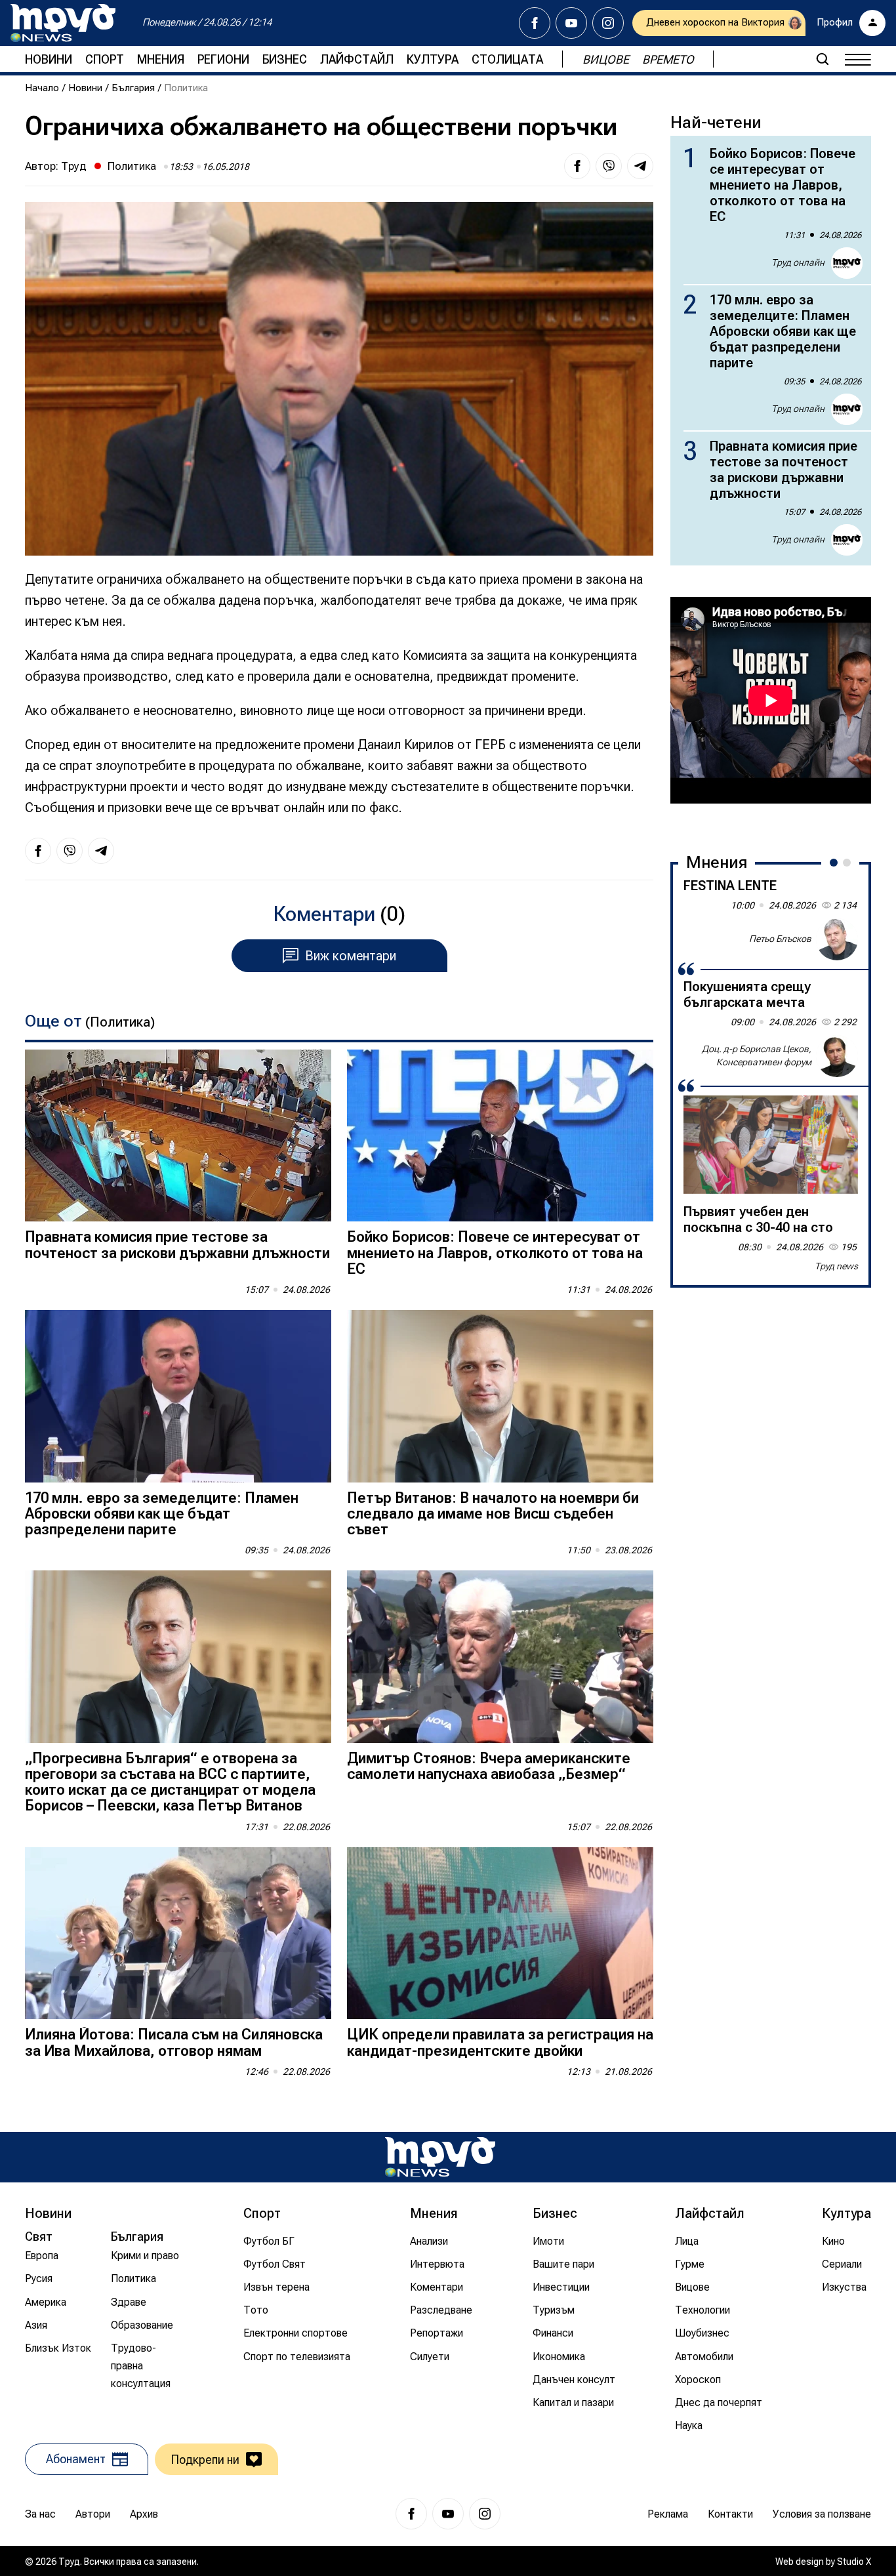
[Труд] (440, 2157)
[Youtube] (571, 23)
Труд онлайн (798, 262)
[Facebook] (535, 23)
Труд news (836, 1266)
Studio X (854, 2562)
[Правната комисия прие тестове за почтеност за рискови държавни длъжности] (178, 1136)
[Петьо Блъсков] (837, 939)
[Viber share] (609, 166)
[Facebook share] (577, 166)
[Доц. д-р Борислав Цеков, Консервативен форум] (837, 1056)
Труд (74, 166)
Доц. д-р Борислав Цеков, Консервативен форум (757, 1055)
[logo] (63, 23)
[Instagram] (608, 23)
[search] (823, 59)
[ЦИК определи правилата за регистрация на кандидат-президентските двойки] (500, 1933)
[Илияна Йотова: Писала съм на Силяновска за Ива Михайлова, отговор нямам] (178, 1933)
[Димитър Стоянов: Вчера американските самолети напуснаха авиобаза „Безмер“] (500, 1657)
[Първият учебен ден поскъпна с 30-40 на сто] (771, 1145)
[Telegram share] (640, 166)
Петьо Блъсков (780, 939)
